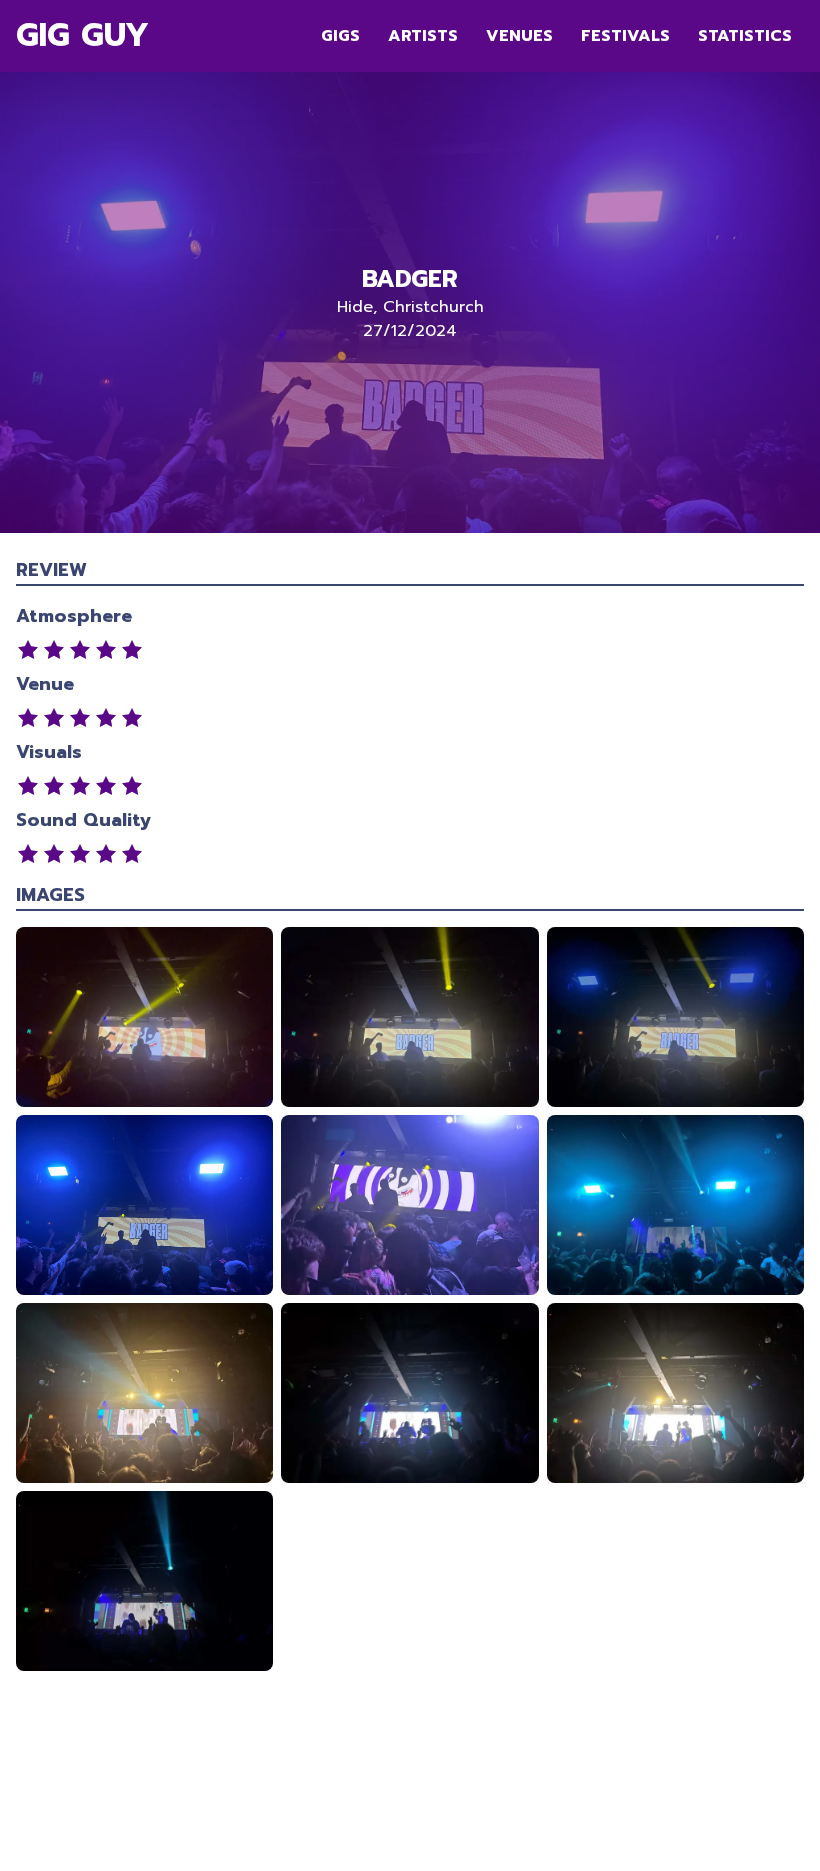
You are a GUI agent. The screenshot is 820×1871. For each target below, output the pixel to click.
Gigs (340, 36)
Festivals (625, 36)
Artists (423, 36)
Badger (410, 279)
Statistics (745, 36)
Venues (519, 36)
